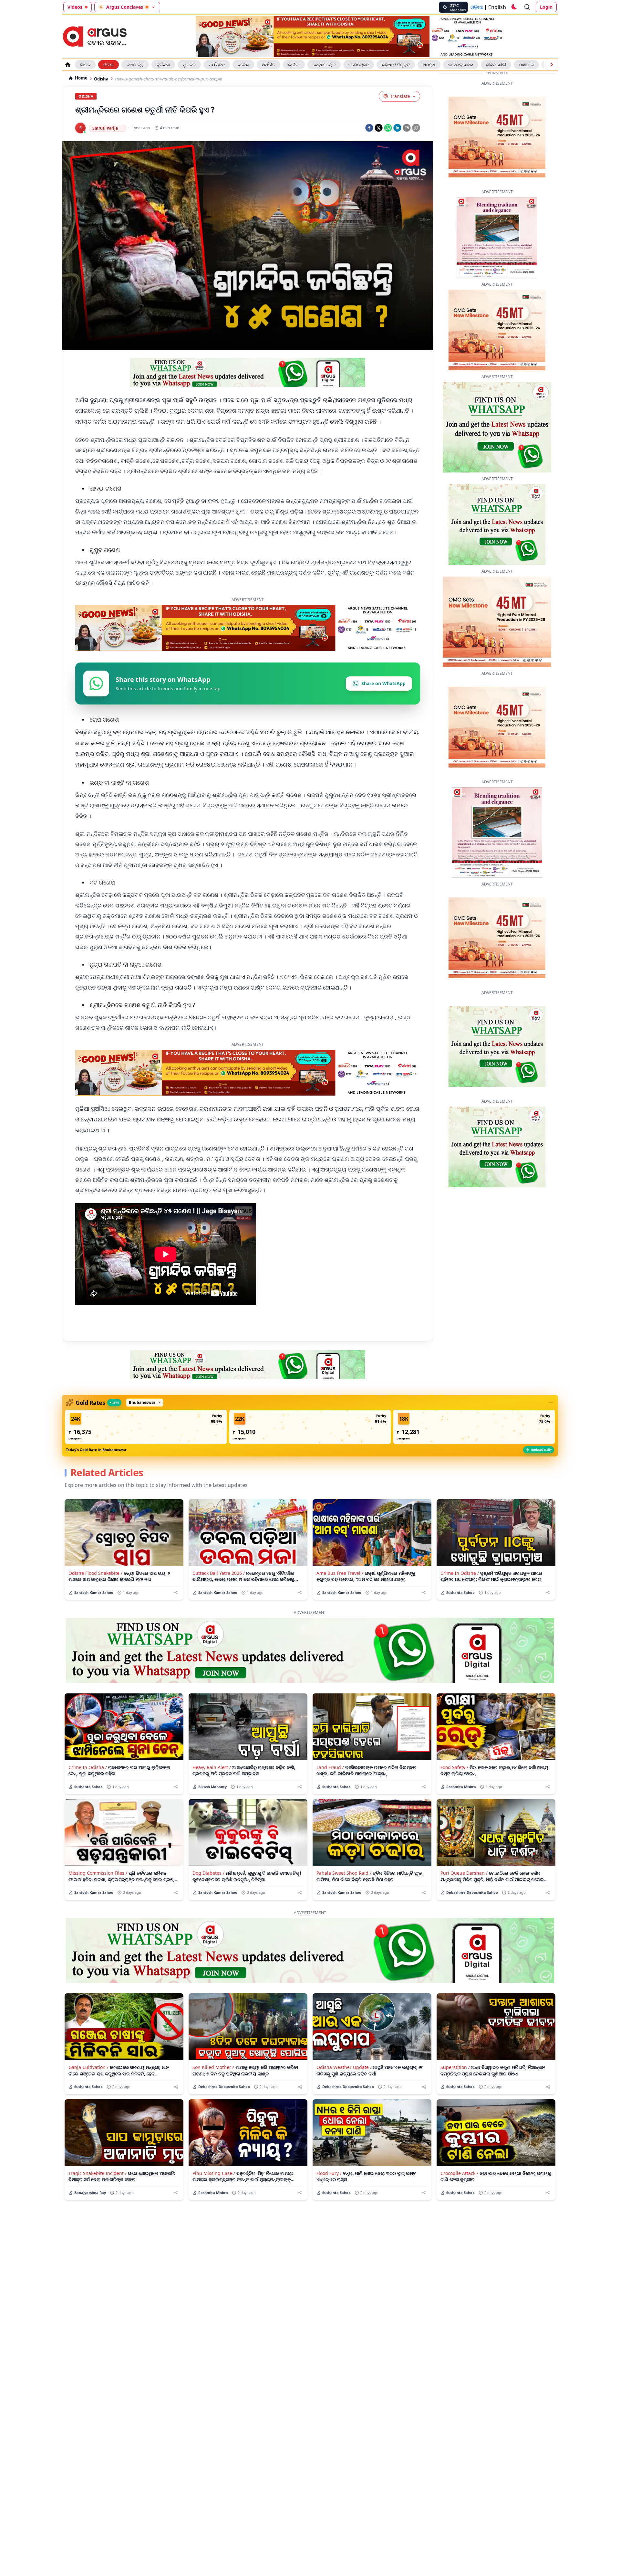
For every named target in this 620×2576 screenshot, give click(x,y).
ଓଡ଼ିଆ (477, 7)
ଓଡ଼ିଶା (108, 65)
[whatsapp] (388, 128)
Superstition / (455, 2087)
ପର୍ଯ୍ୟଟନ (217, 65)
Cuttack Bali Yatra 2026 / (219, 1593)
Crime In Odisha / (460, 1593)
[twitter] (379, 128)
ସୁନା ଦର (189, 65)
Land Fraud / (330, 1787)
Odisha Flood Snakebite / (95, 1593)
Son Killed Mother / (213, 2087)
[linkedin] (397, 128)
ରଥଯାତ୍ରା (135, 65)
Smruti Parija (105, 128)
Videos (75, 7)
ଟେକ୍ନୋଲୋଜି (324, 65)
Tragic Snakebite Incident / (98, 2193)
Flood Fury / (329, 2193)
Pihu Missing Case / (214, 2193)
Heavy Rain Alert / (212, 1787)
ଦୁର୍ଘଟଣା (163, 65)
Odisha (101, 79)
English (497, 7)
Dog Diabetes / (208, 1893)
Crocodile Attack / (459, 2193)
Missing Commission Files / (98, 1893)
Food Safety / (454, 1787)
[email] (407, 128)
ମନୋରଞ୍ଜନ (359, 65)
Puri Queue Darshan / (464, 1893)
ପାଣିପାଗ (526, 65)
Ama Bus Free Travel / (340, 1593)
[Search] (527, 7)
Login (546, 7)
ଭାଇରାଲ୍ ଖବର (461, 65)
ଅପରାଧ (429, 65)
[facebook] (369, 128)
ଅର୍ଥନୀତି (269, 65)
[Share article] (176, 1612)
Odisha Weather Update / (344, 2087)
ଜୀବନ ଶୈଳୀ (496, 65)
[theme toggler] (514, 7)
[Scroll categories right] (552, 65)
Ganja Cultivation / (88, 2087)
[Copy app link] (416, 128)
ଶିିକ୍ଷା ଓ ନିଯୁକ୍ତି (396, 65)
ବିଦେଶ (243, 65)
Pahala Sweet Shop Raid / (344, 1893)
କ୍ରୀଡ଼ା (294, 65)
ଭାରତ (85, 65)
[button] (146, 1447)
